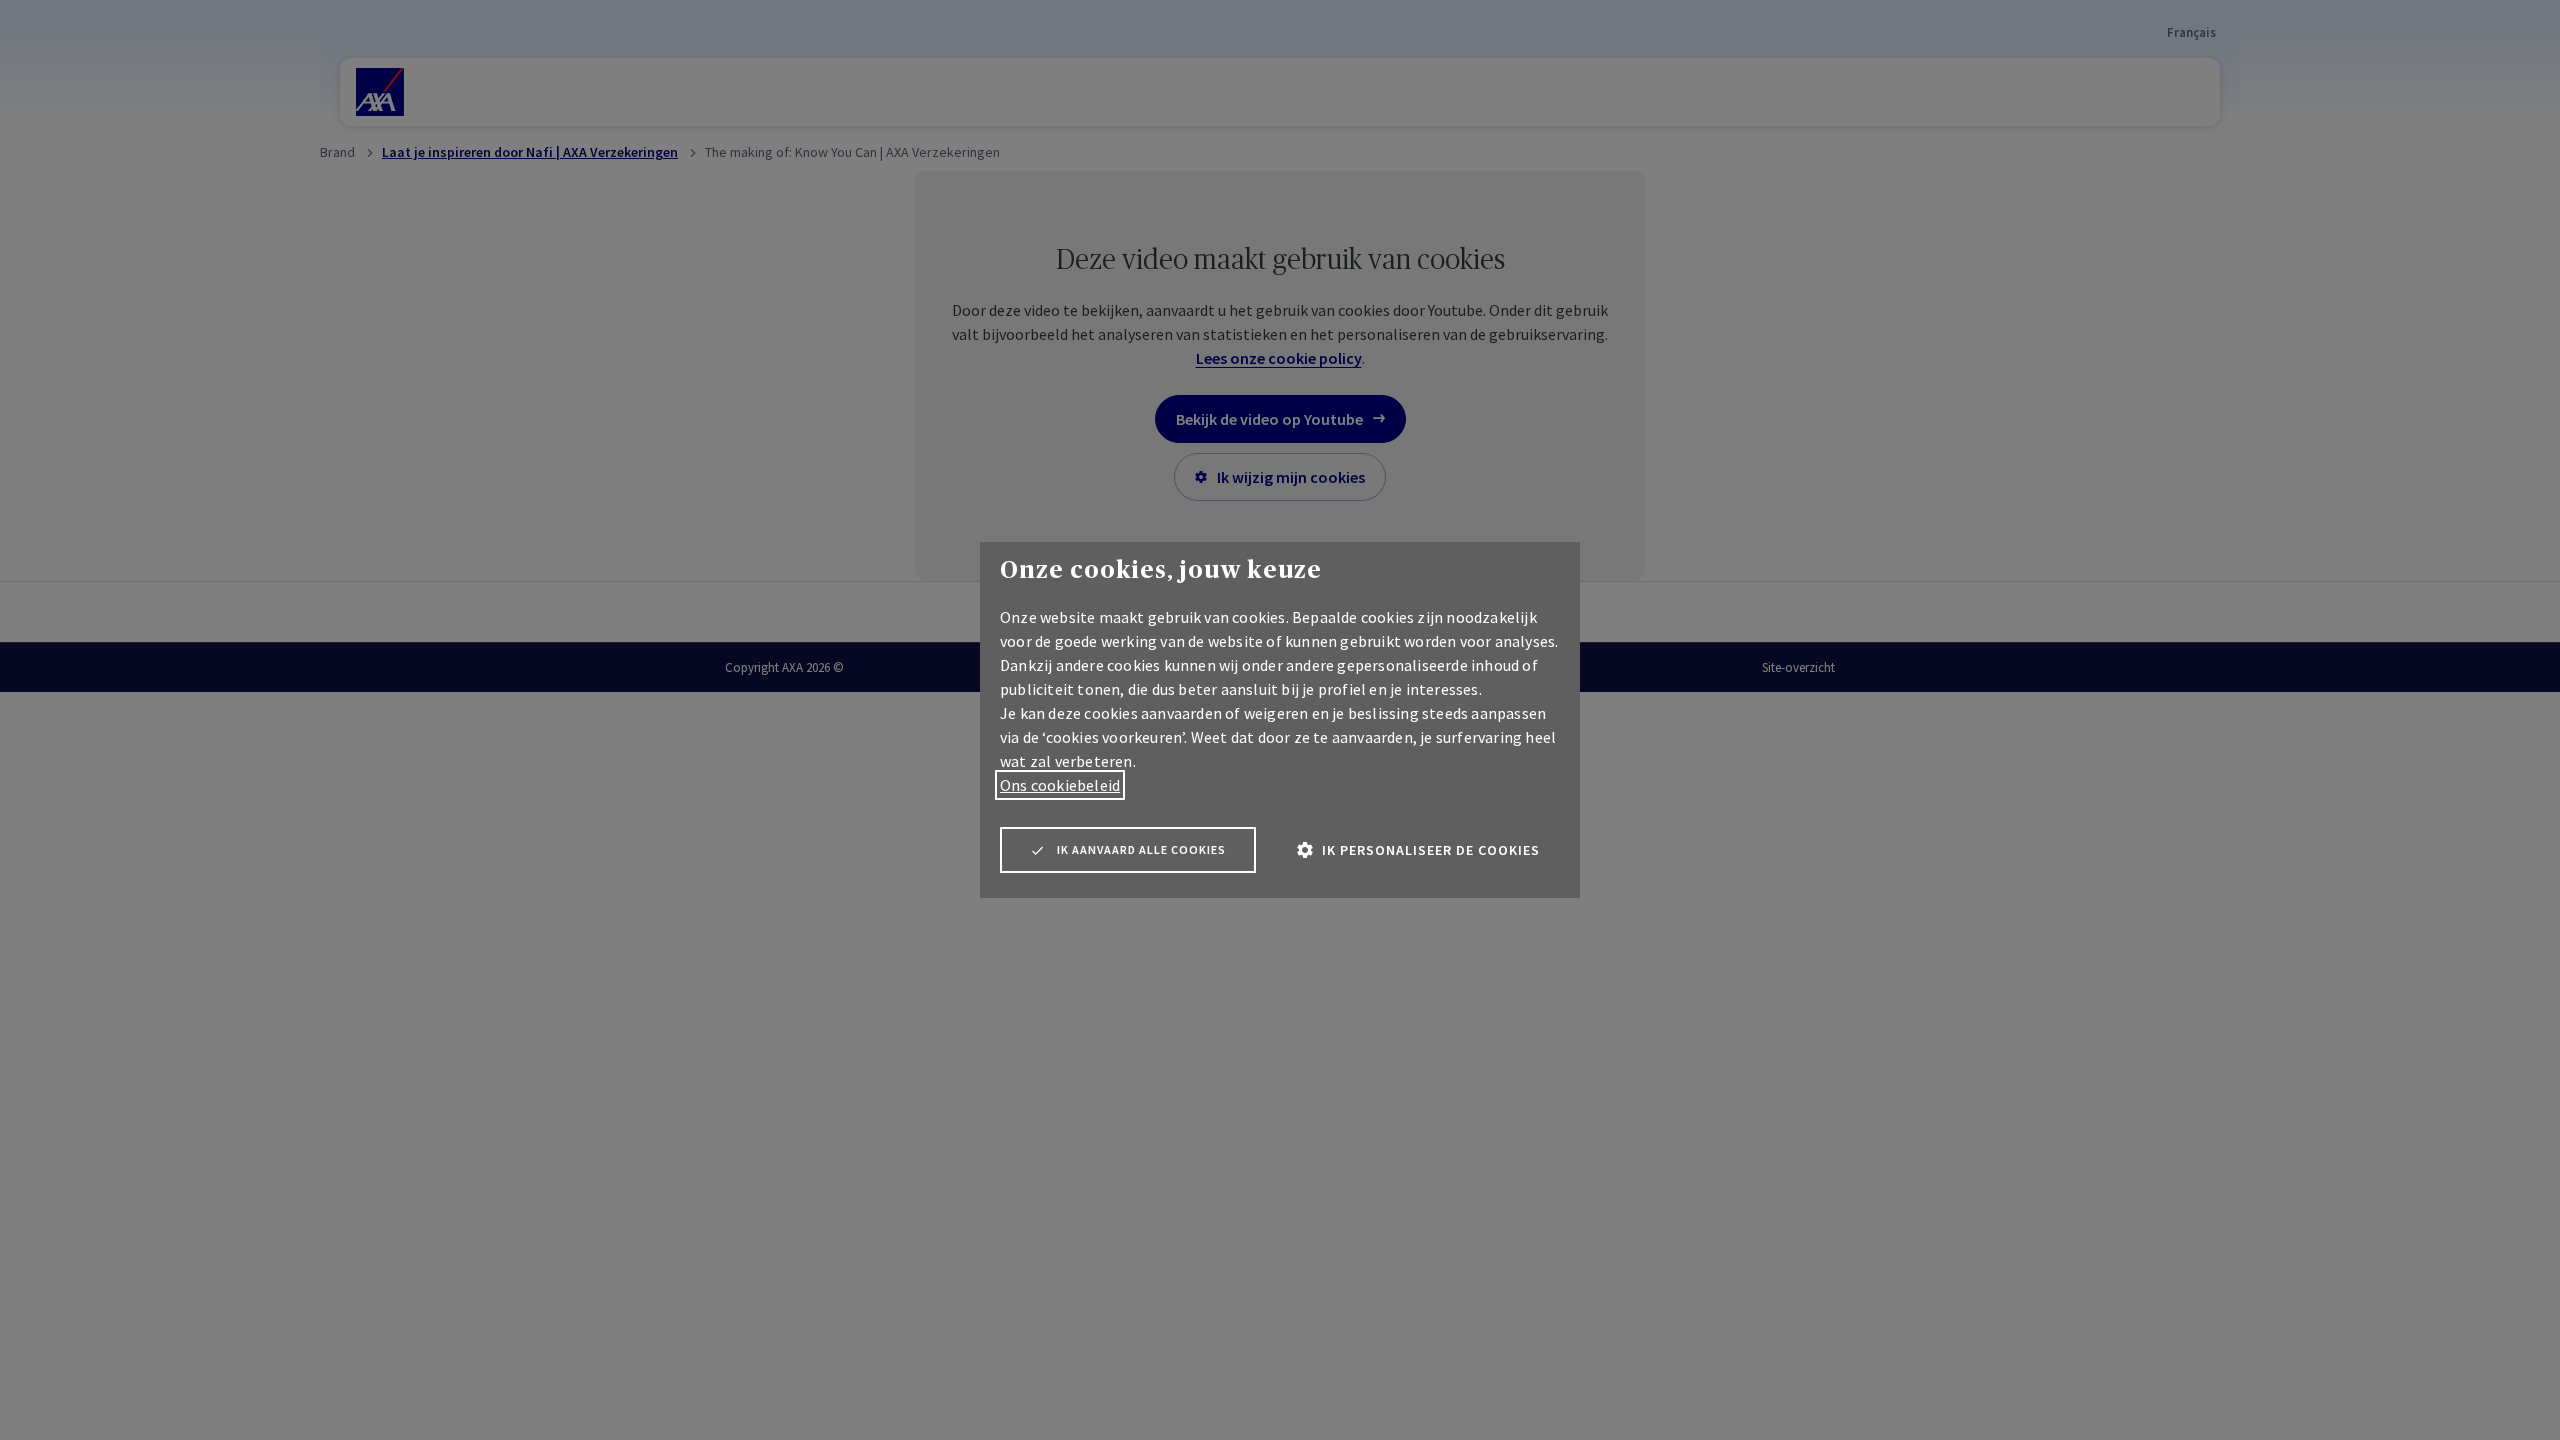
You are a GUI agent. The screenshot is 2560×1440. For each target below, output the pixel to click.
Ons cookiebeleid (1060, 785)
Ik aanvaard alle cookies (1141, 849)
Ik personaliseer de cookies (1431, 850)
